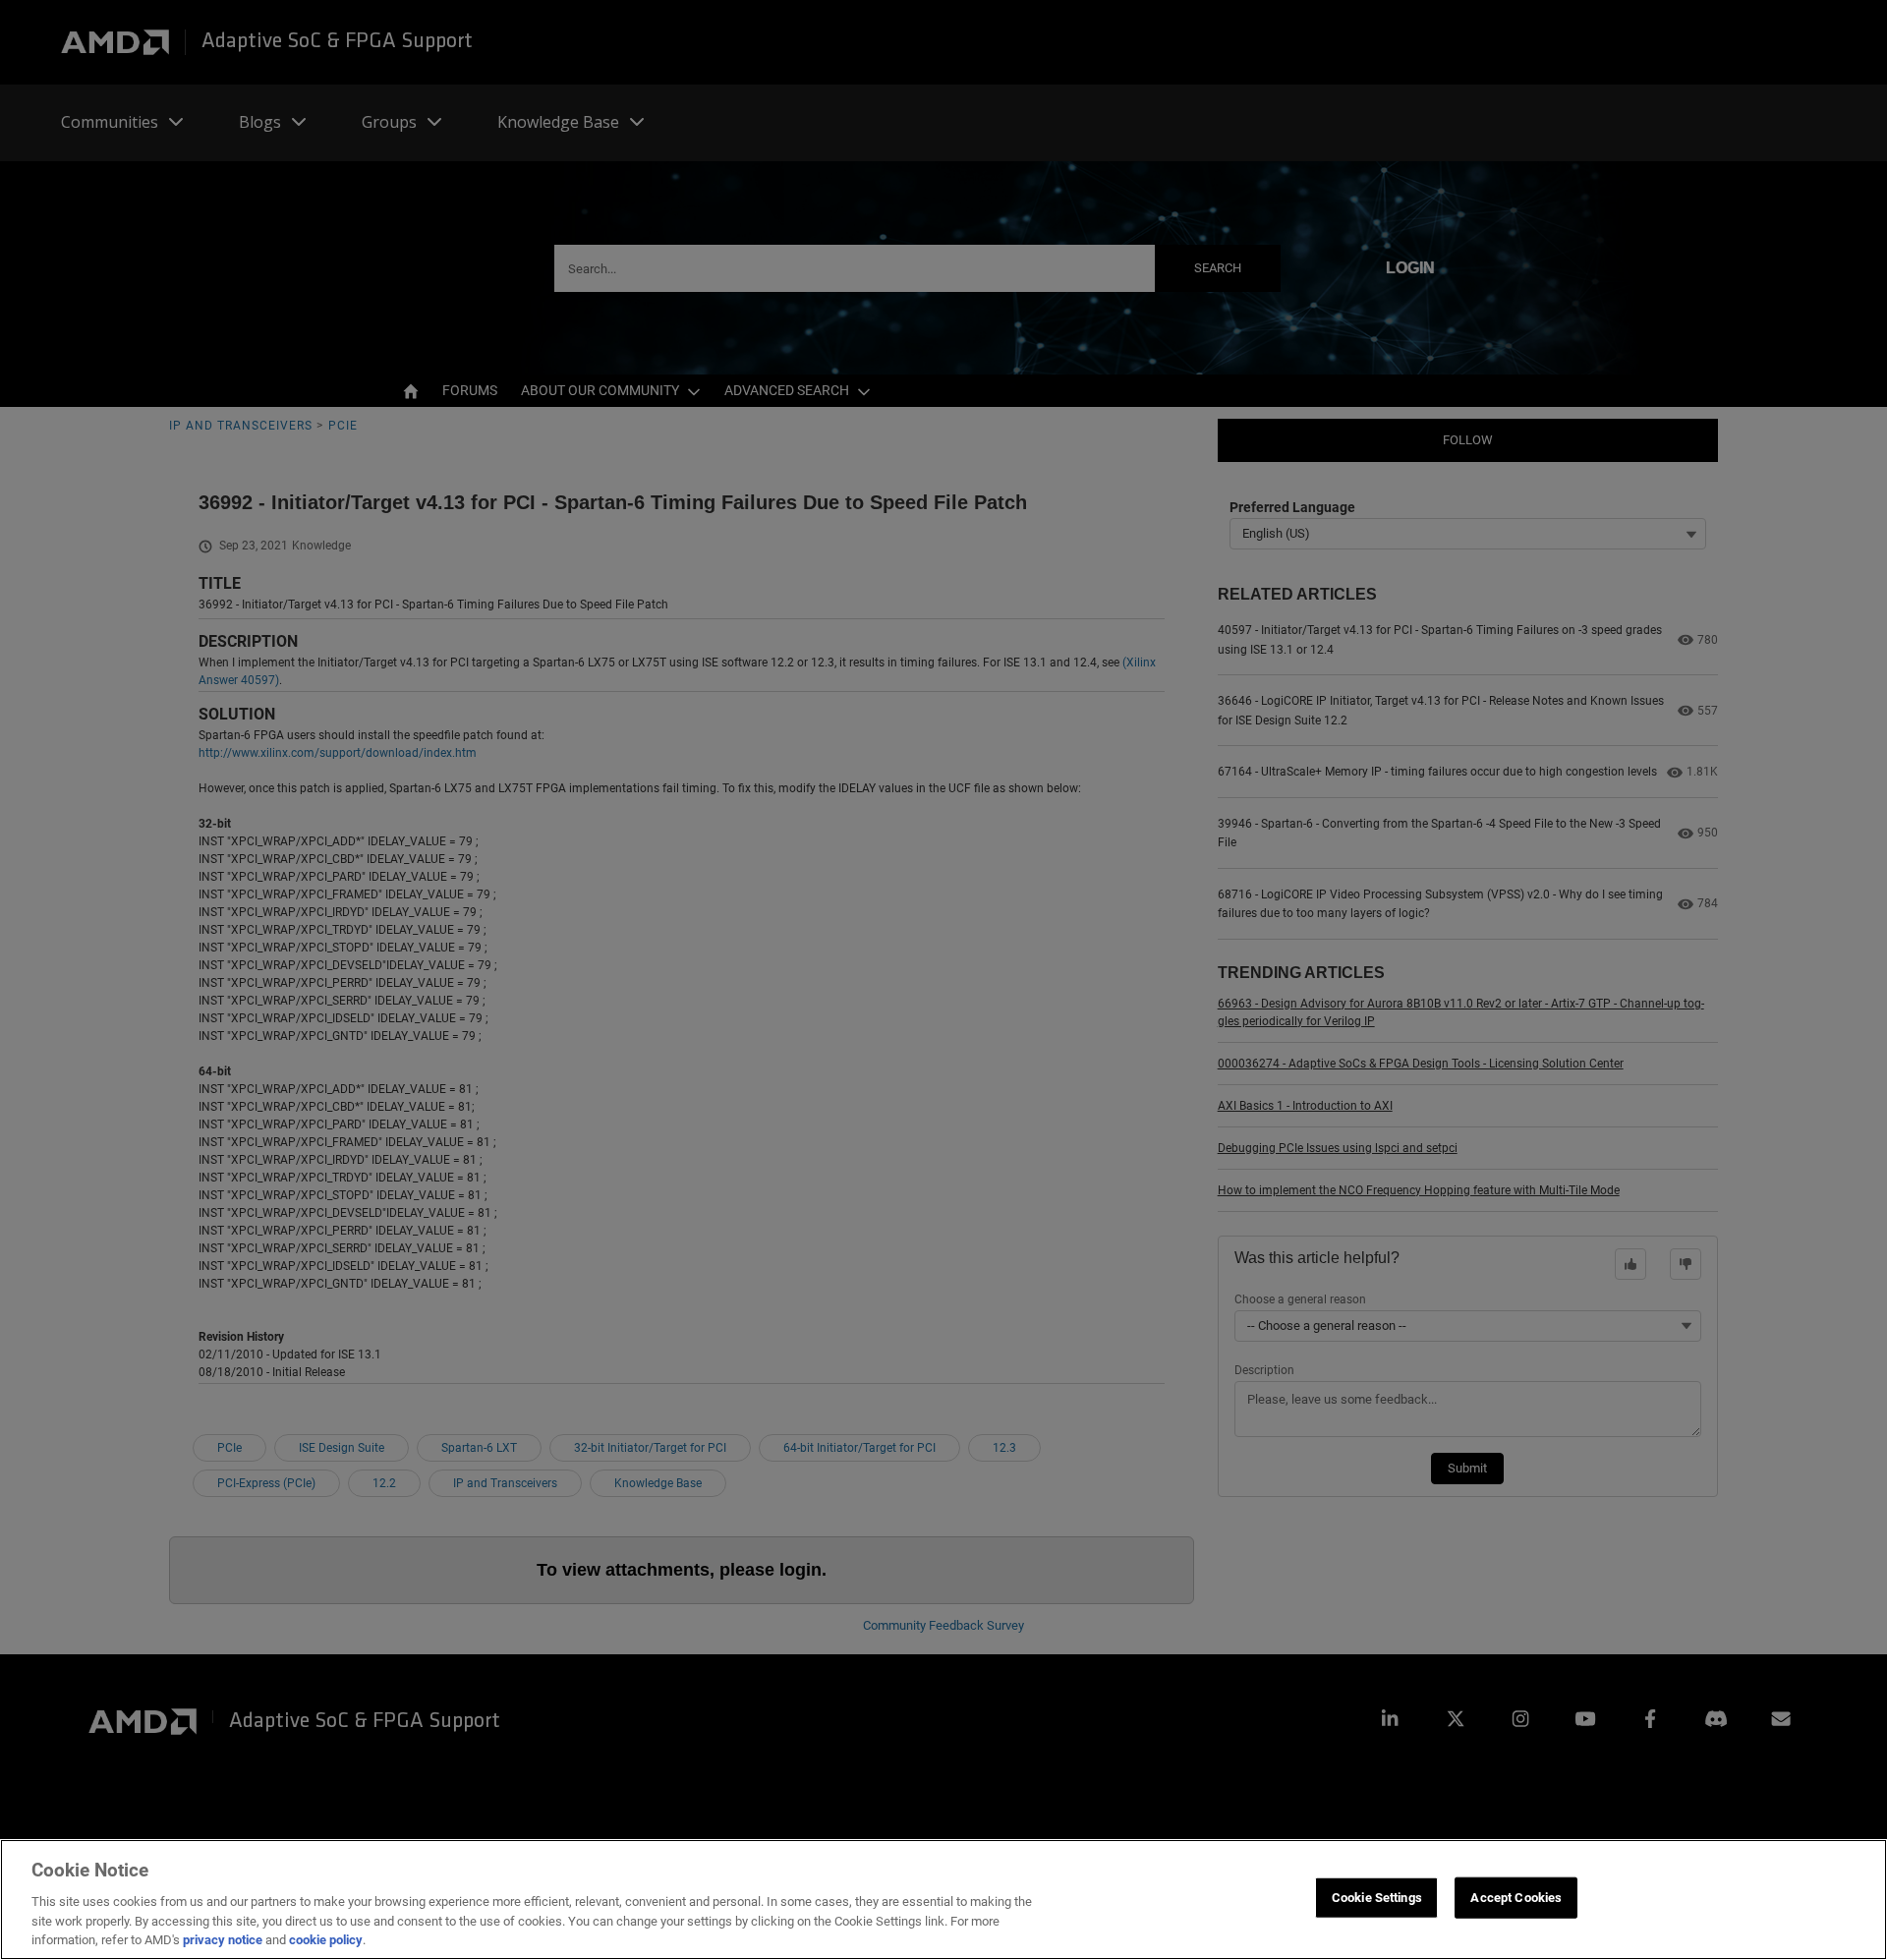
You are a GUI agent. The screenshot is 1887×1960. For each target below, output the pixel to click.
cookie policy (326, 1940)
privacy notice (223, 1940)
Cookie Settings (1377, 1898)
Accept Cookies (1516, 1898)
